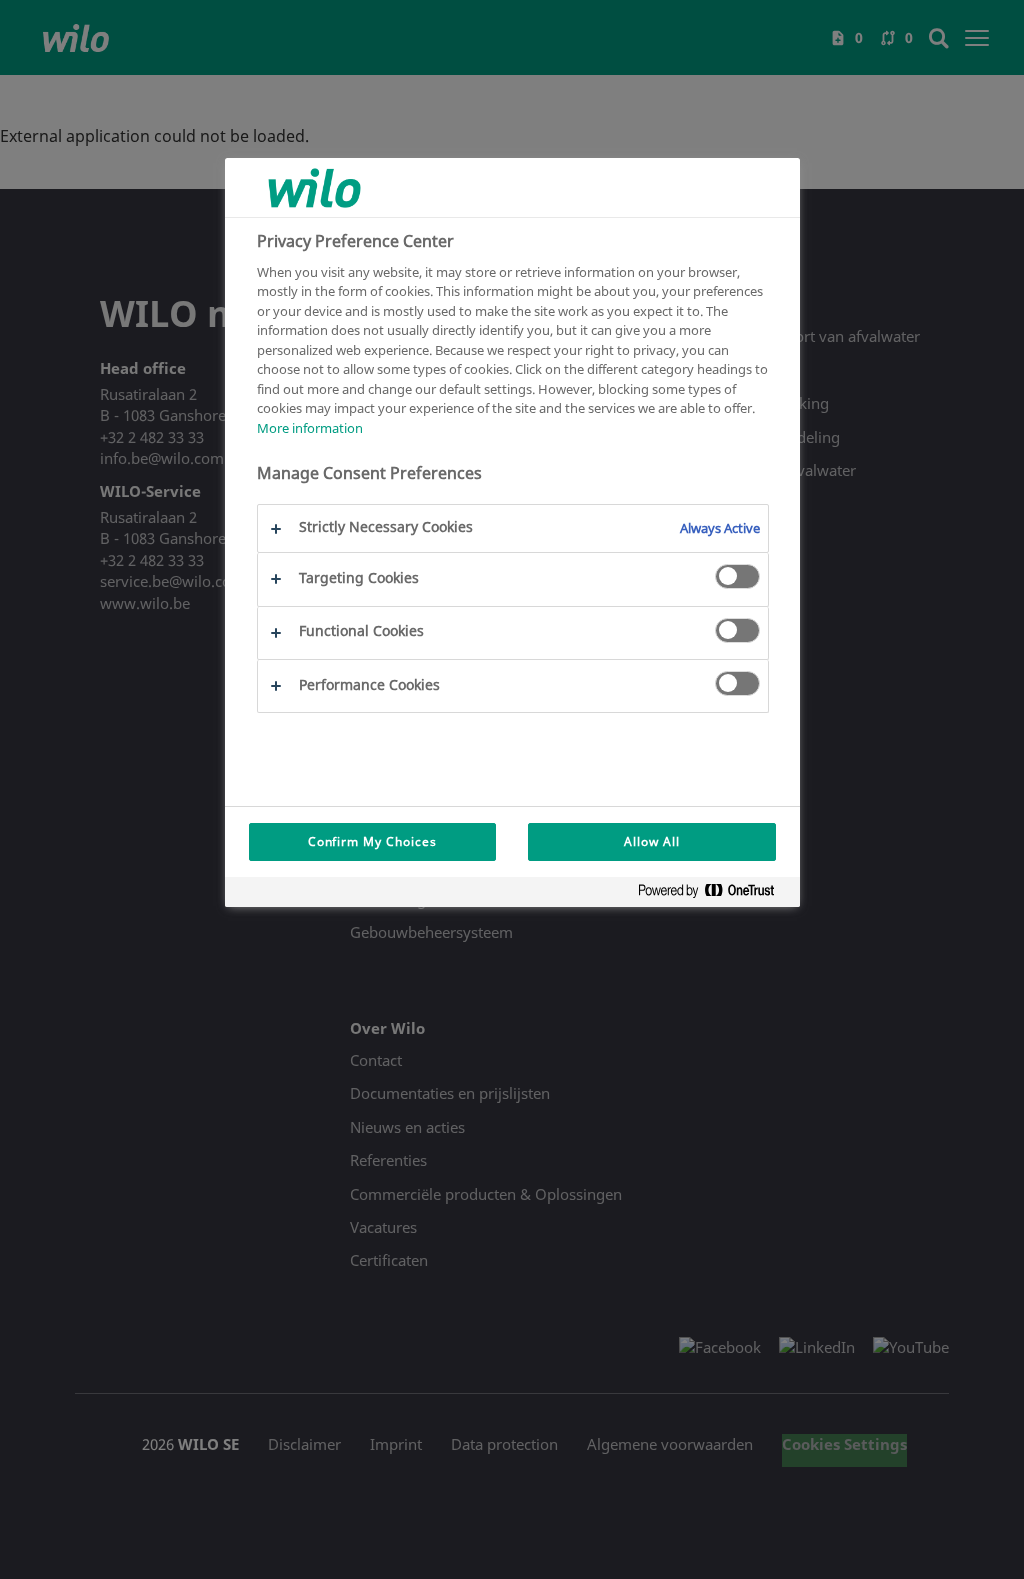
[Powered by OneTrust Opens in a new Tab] (714, 894)
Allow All (652, 841)
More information (310, 428)
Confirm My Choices (372, 841)
